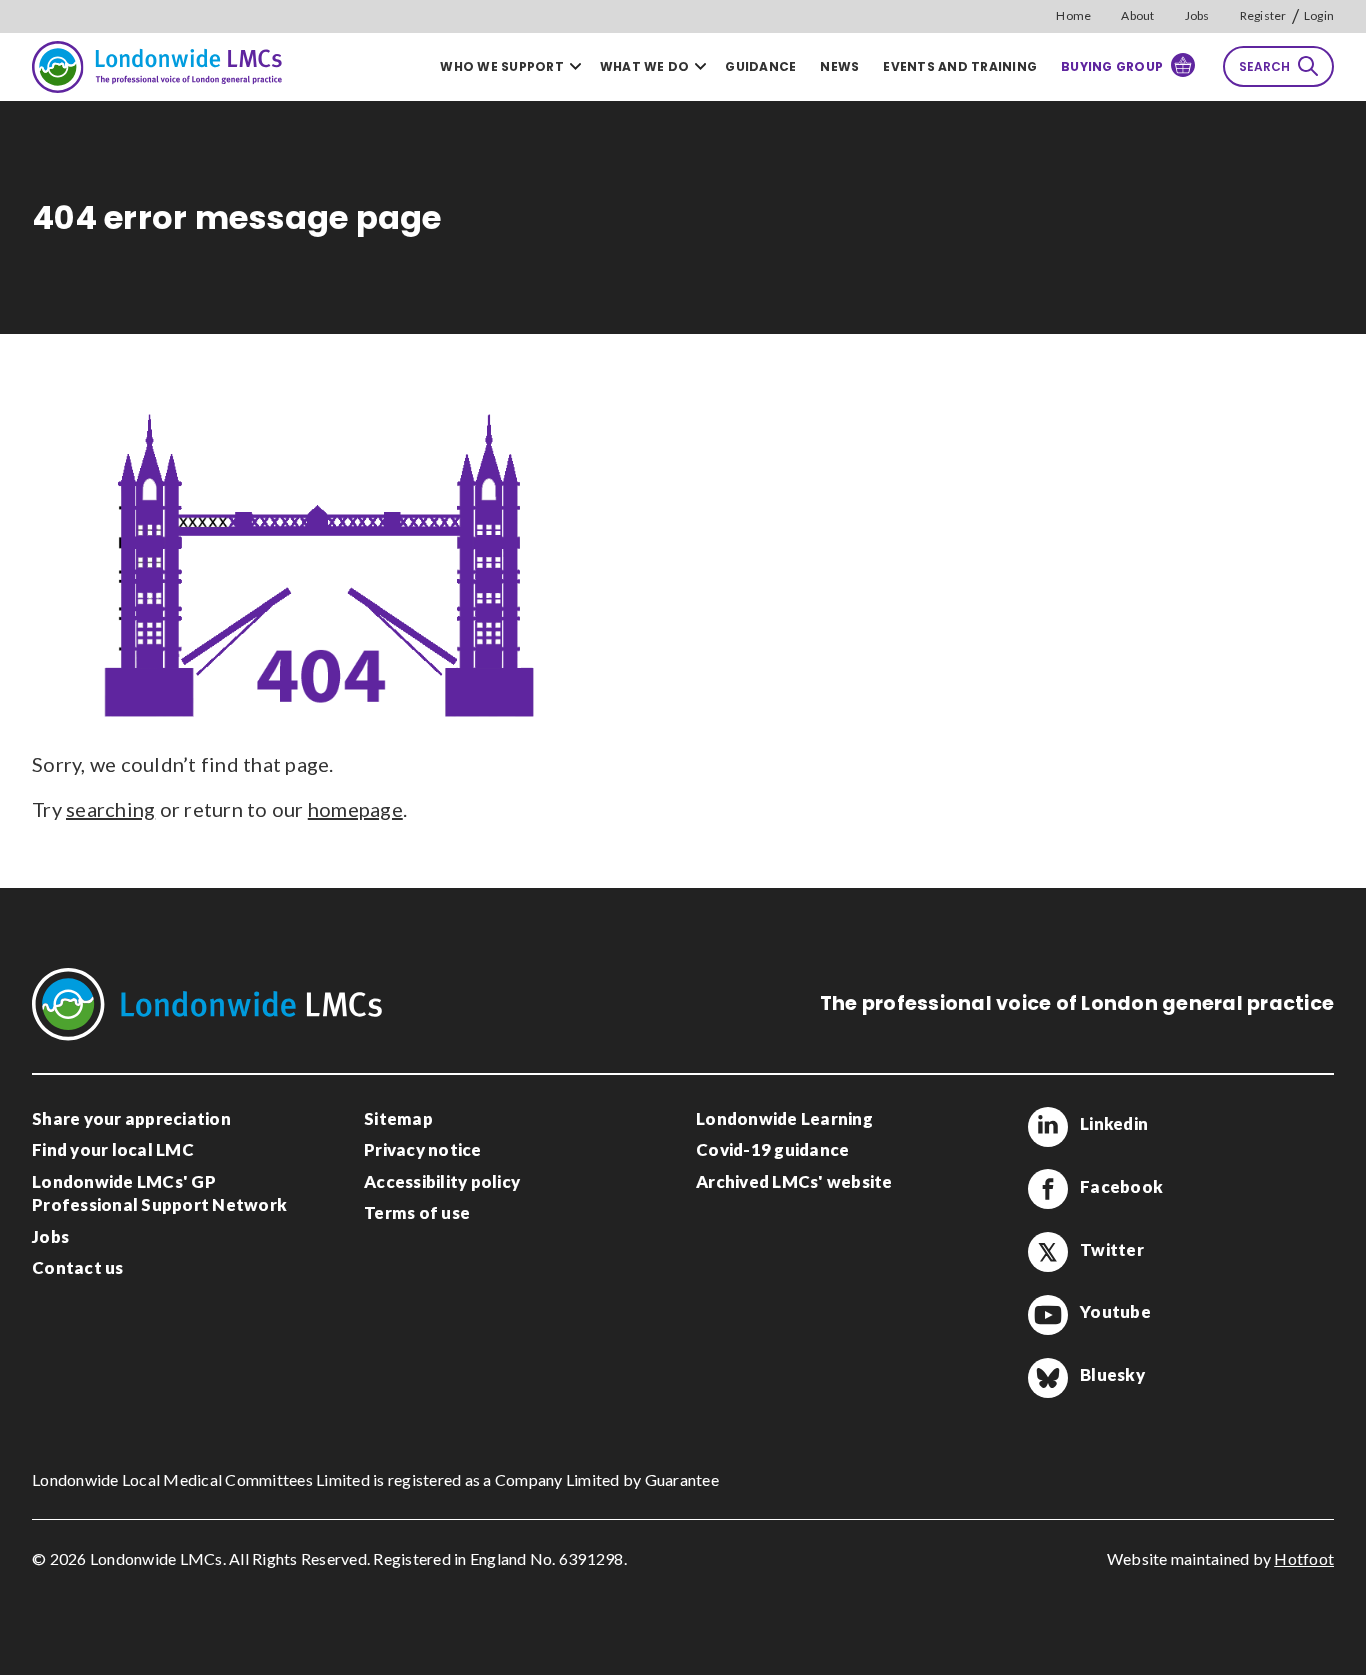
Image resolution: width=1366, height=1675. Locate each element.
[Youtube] (1048, 1315)
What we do (645, 66)
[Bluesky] (1048, 1378)
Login (1319, 15)
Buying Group (1112, 66)
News (839, 66)
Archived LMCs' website (794, 1181)
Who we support (502, 66)
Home (1073, 15)
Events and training (960, 66)
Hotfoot (1304, 1558)
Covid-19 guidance (772, 1149)
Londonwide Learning (784, 1118)
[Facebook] (1048, 1189)
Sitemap (398, 1118)
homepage (355, 809)
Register (1263, 15)
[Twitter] (1048, 1252)
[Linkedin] (1048, 1127)
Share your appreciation (131, 1118)
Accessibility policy (442, 1181)
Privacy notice (423, 1149)
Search (1264, 66)
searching (110, 809)
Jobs (1197, 15)
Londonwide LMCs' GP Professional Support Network (159, 1193)
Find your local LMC (113, 1149)
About (1137, 15)
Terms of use (417, 1212)
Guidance (760, 66)
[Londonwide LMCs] (157, 67)
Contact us (78, 1267)
